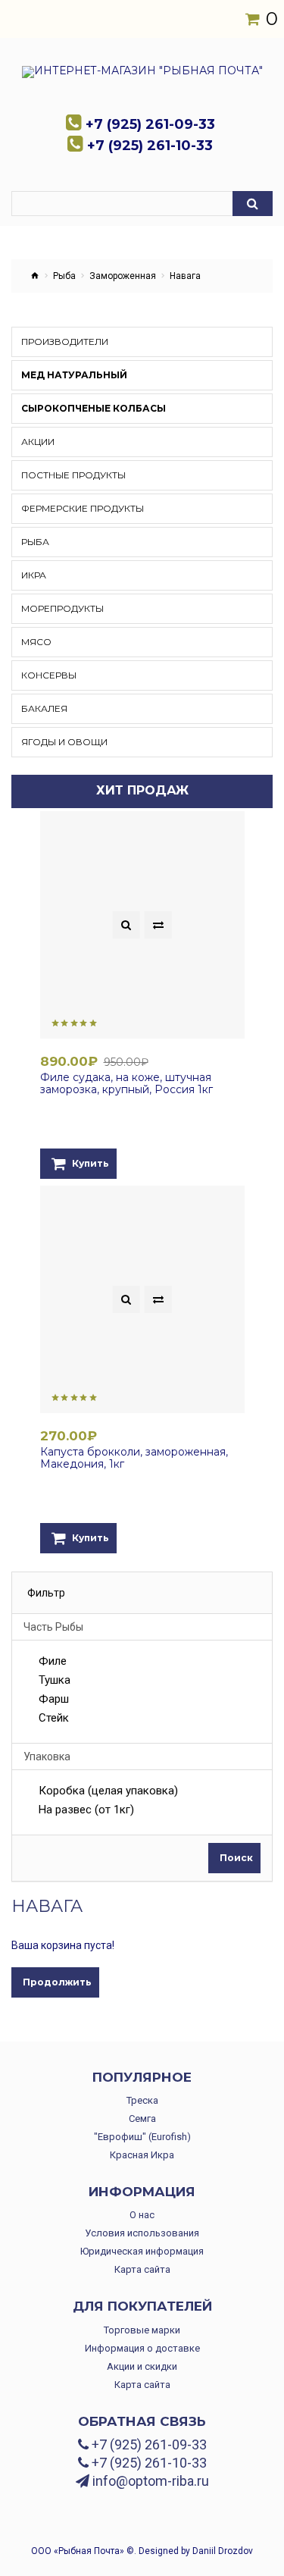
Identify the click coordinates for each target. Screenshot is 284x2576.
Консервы (49, 675)
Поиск (236, 1858)
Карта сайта (142, 2269)
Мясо (36, 642)
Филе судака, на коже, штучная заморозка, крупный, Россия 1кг (126, 1083)
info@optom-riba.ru (149, 2481)
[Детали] (126, 925)
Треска (142, 2100)
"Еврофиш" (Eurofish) (142, 2137)
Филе (53, 1662)
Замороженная (123, 276)
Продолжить (57, 1982)
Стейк (54, 1719)
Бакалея (44, 708)
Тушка (55, 1681)
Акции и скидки (142, 2366)
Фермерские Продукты (83, 508)
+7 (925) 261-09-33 (148, 2445)
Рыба (64, 276)
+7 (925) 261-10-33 (148, 2463)
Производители (65, 342)
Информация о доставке (142, 2348)
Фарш (54, 1700)
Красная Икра (142, 2155)
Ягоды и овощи (64, 742)
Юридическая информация (142, 2251)
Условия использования (142, 2233)
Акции (38, 442)
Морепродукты (62, 608)
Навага (185, 276)
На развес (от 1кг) (86, 1810)
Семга (142, 2118)
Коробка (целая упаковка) (108, 1791)
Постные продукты (73, 475)
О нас (142, 2215)
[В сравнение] (158, 925)
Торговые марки (142, 2330)
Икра (34, 575)
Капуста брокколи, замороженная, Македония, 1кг (134, 1458)
